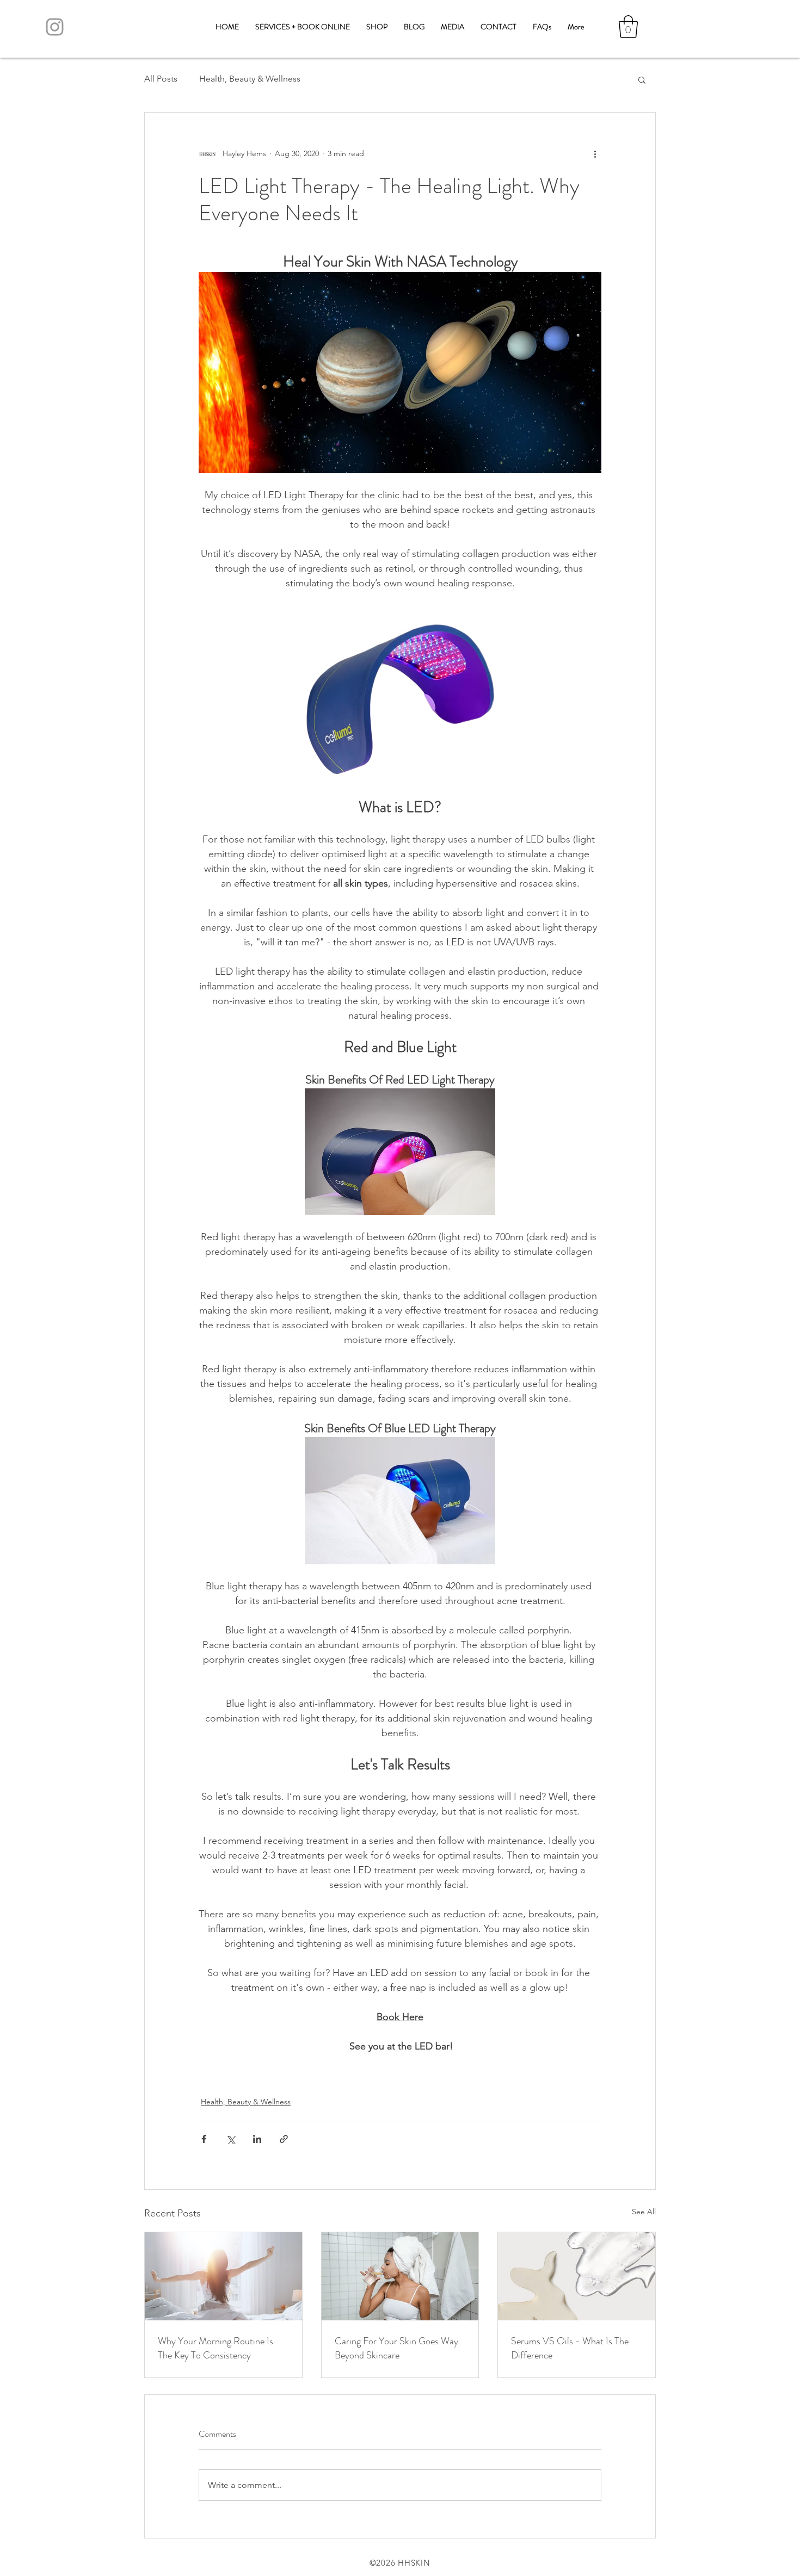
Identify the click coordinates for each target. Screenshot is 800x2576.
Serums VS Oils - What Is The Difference (570, 2348)
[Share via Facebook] (204, 2139)
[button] (628, 27)
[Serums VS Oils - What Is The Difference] (577, 2276)
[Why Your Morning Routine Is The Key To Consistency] (223, 2276)
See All (644, 2212)
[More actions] (595, 154)
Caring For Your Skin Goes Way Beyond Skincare (396, 2348)
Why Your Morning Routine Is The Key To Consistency (216, 2348)
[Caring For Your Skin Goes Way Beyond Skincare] (400, 2276)
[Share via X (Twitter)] (230, 2139)
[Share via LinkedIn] (257, 2139)
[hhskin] (55, 27)
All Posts (161, 79)
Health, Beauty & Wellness (250, 79)
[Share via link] (284, 2139)
